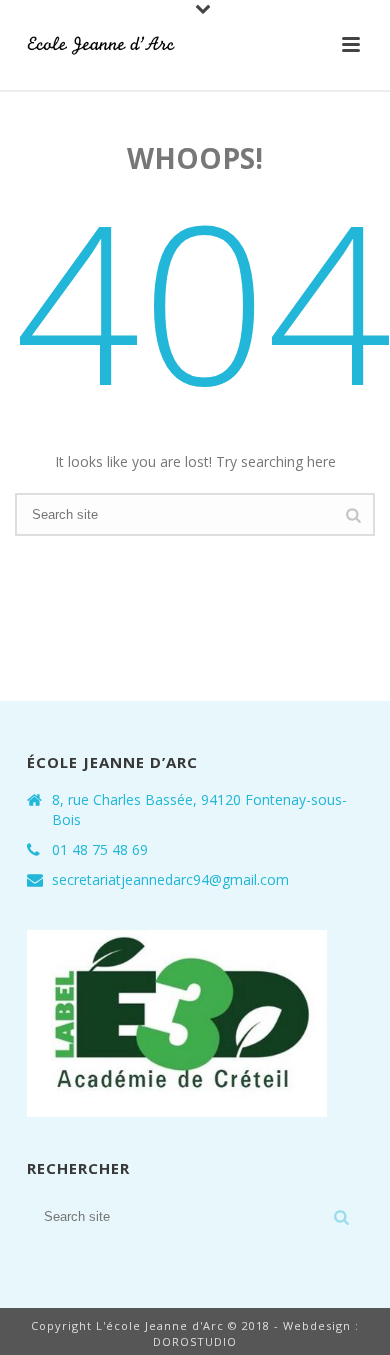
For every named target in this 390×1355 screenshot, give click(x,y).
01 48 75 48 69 (100, 850)
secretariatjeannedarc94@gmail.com (170, 880)
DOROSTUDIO (195, 1341)
